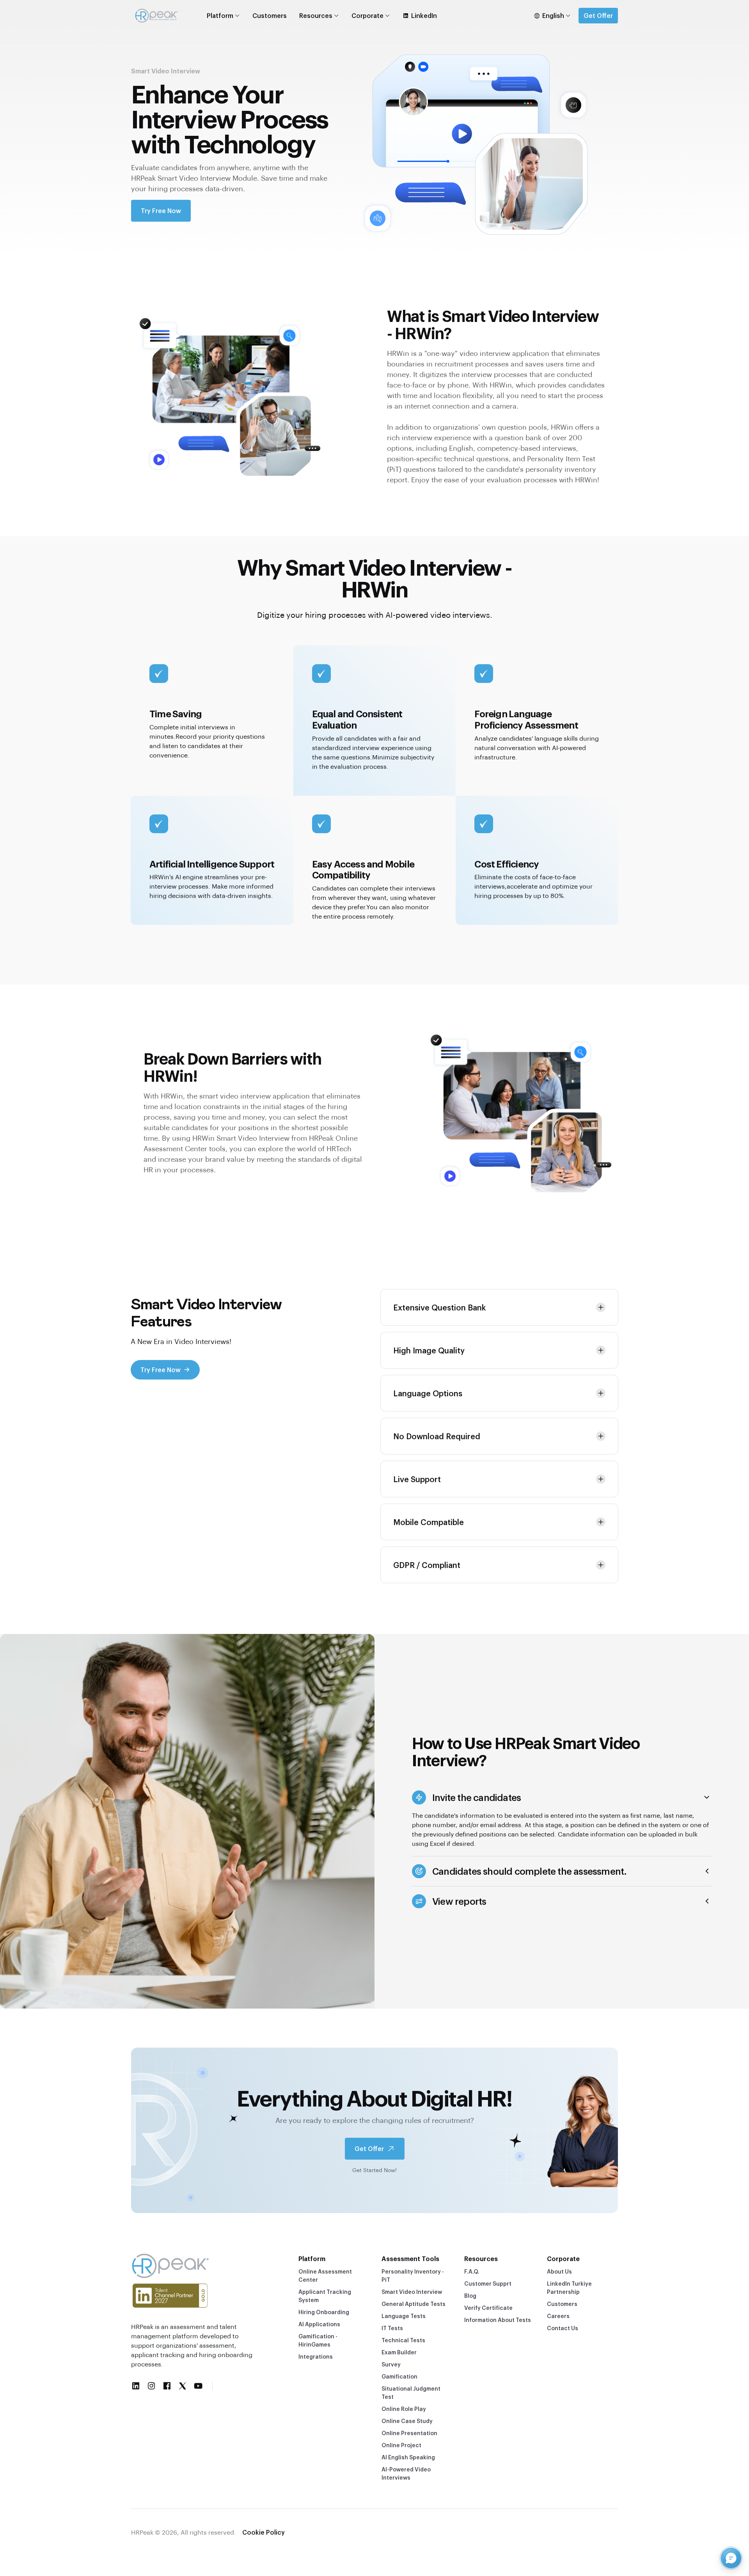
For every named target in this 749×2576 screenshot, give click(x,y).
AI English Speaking (408, 2457)
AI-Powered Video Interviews (406, 2473)
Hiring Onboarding (324, 2312)
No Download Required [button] (437, 1436)
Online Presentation (409, 2433)
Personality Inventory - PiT (413, 2276)
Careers (558, 2316)
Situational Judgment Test (411, 2393)
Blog (470, 2296)
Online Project (401, 2445)
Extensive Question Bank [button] (439, 1307)
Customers (270, 15)
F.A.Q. (472, 2271)
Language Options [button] (428, 1393)
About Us (559, 2271)
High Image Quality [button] (429, 1350)
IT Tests (392, 2328)
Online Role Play (404, 2409)
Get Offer (598, 15)
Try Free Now (161, 211)
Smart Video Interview (412, 2292)
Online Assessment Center (325, 2276)
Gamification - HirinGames (318, 2340)
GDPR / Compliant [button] (427, 1565)
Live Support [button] (417, 1479)
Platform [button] (220, 15)
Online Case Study (407, 2421)
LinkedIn (424, 15)
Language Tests (404, 2316)
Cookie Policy (264, 2532)
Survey (391, 2364)
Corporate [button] (367, 15)
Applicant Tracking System (325, 2296)
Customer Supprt (488, 2284)
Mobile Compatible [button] (429, 1522)
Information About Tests (498, 2320)
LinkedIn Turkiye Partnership (569, 2288)
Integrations (316, 2356)
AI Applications (319, 2324)
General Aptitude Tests (414, 2304)
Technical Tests (403, 2340)
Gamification (399, 2376)
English (553, 15)
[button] (562, 1797)
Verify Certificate (488, 2308)
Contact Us (563, 2328)
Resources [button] (316, 15)
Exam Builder (399, 2352)
